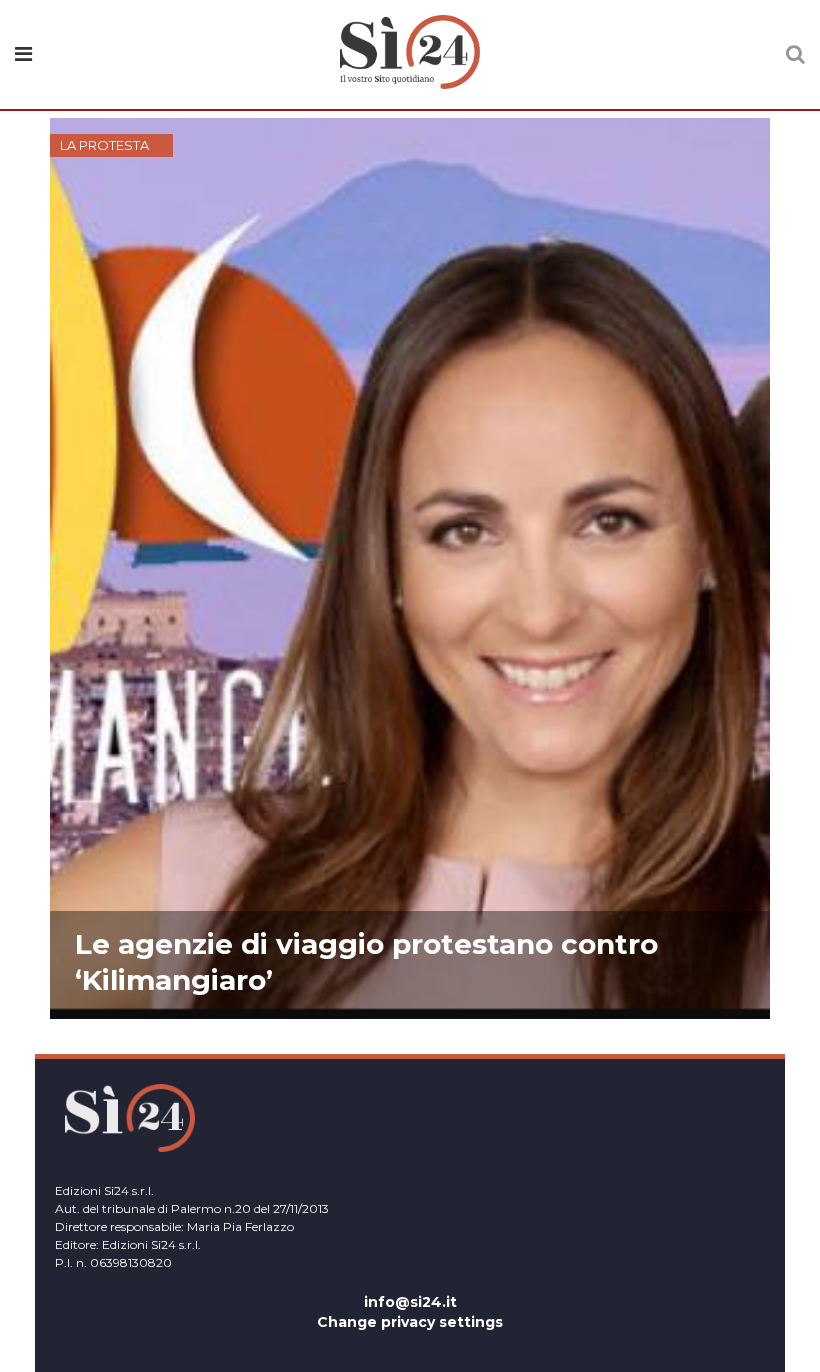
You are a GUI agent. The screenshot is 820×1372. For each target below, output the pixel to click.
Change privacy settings (410, 1322)
